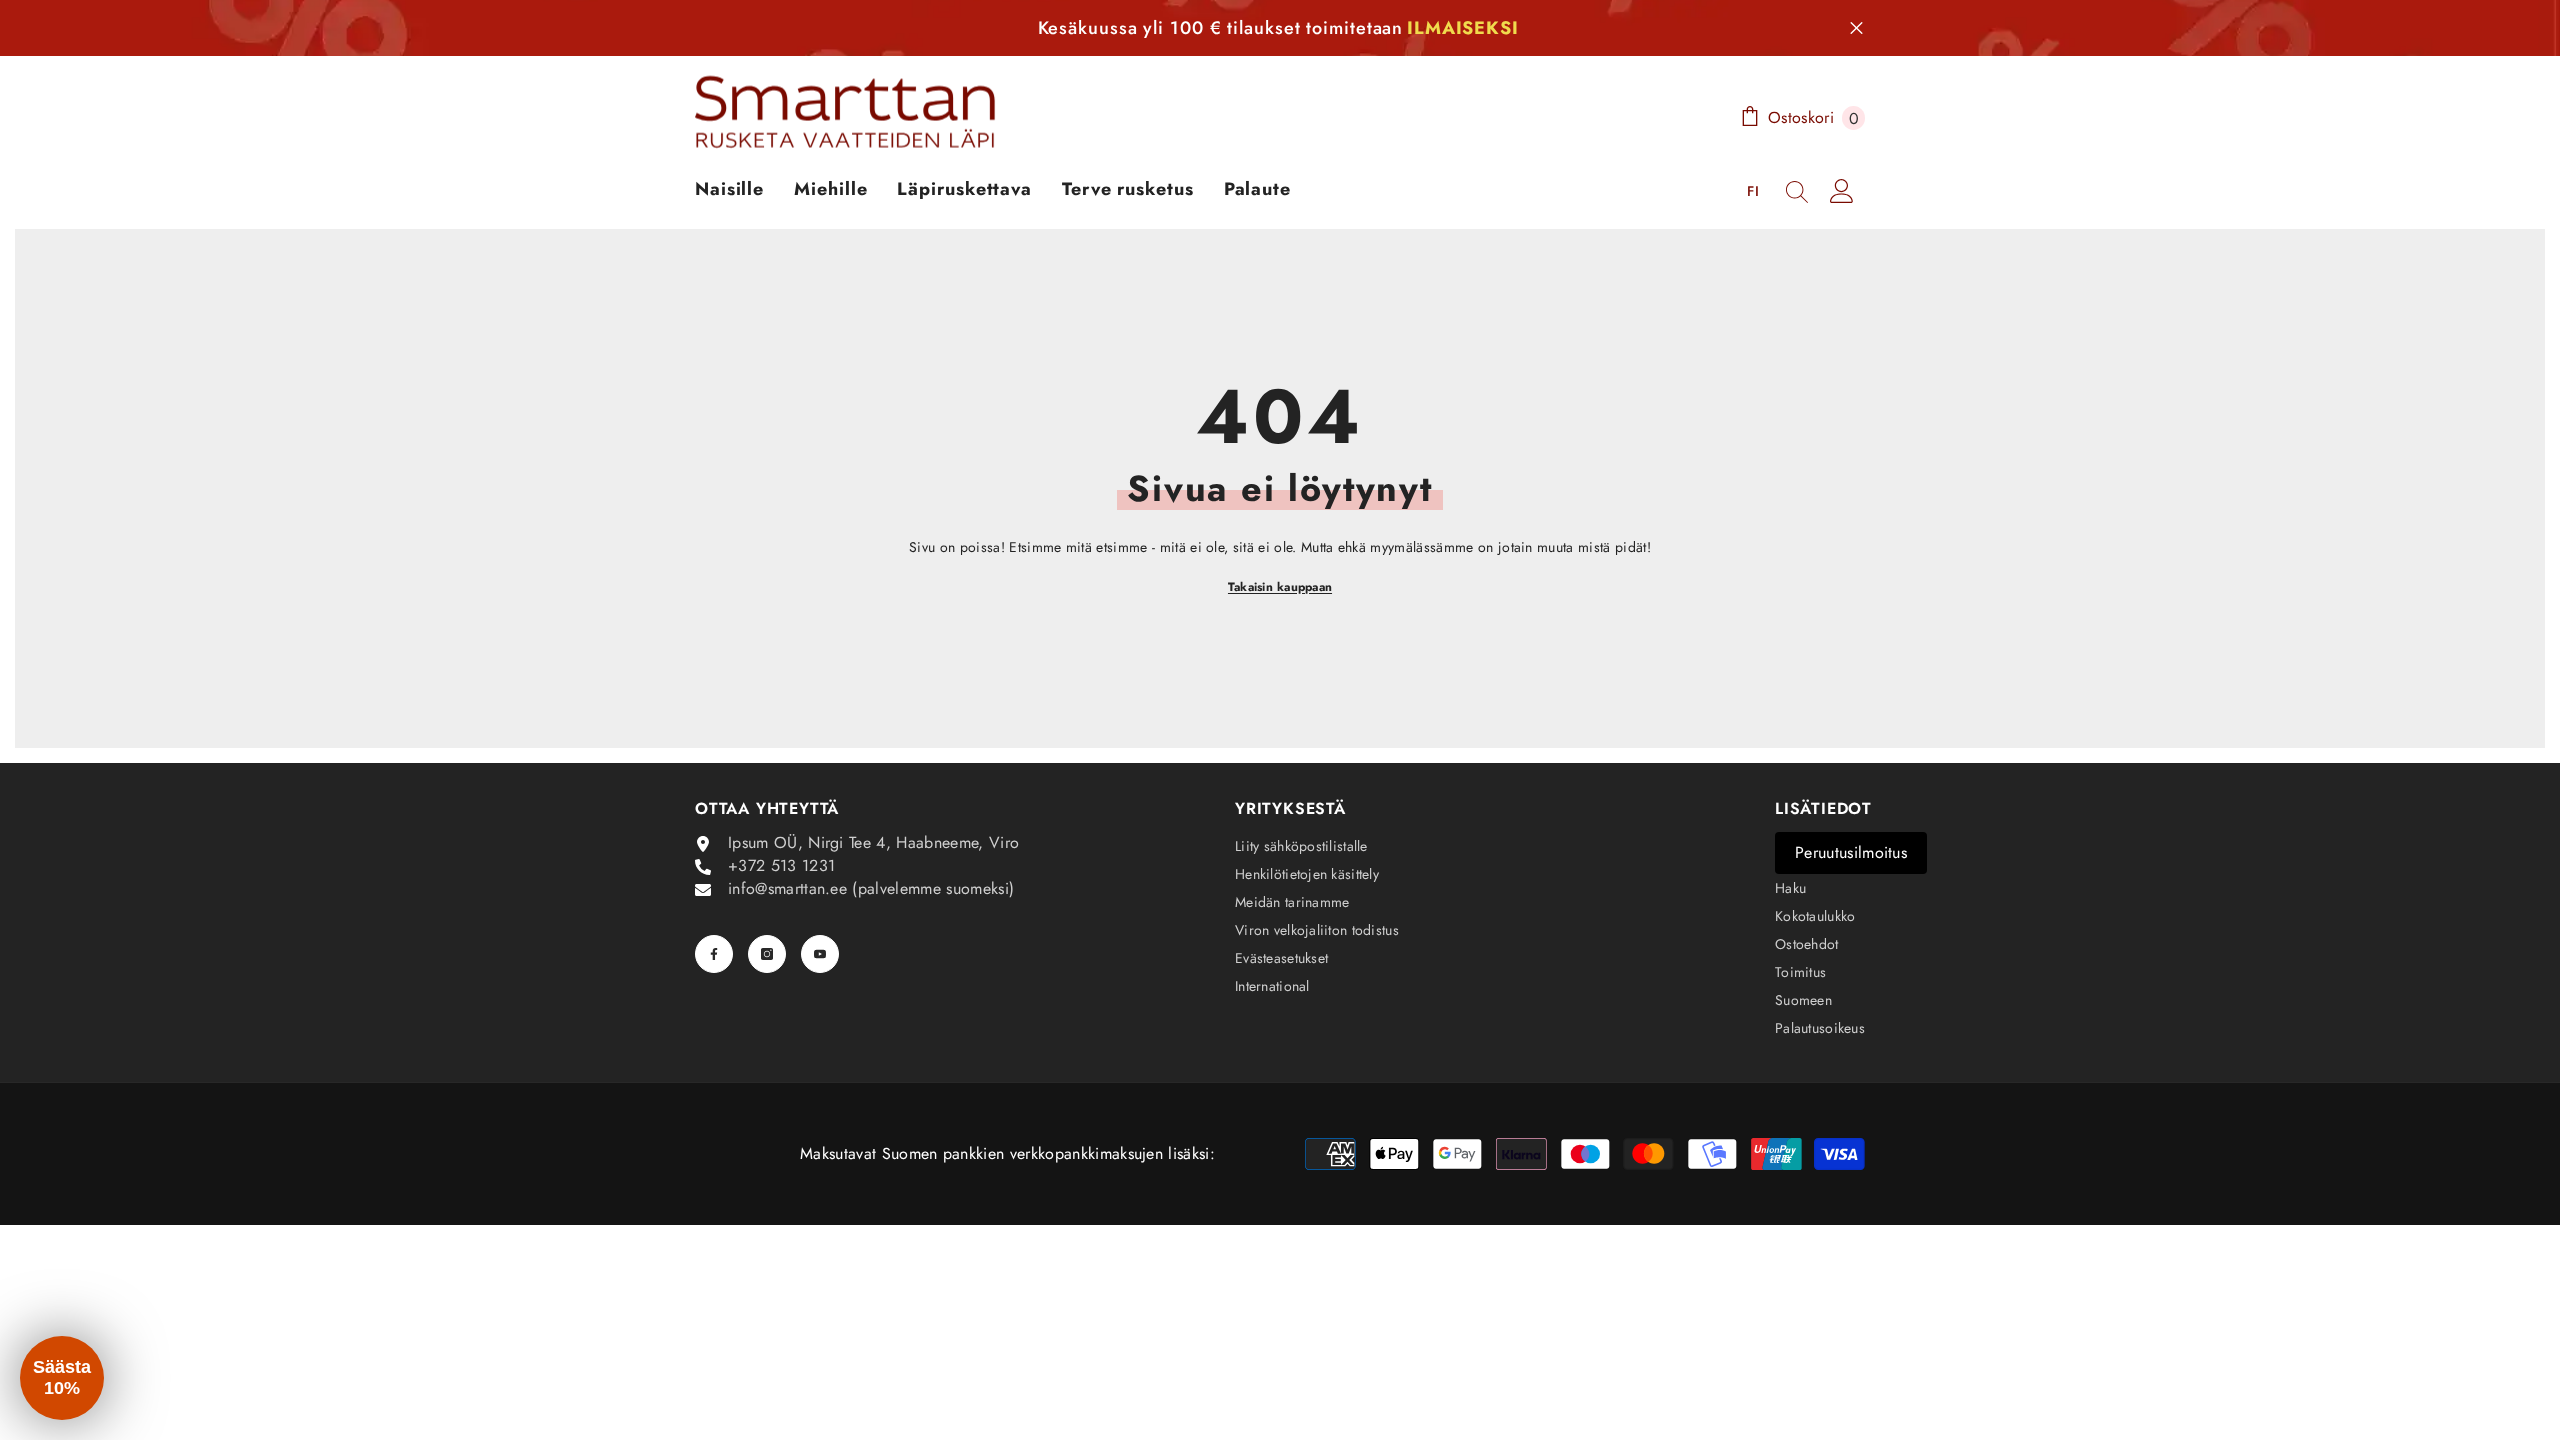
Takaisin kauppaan (1280, 587)
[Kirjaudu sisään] (1842, 191)
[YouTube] (820, 954)
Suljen (1856, 28)
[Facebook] (714, 954)
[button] (62, 1378)
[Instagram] (767, 954)
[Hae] (1797, 191)
